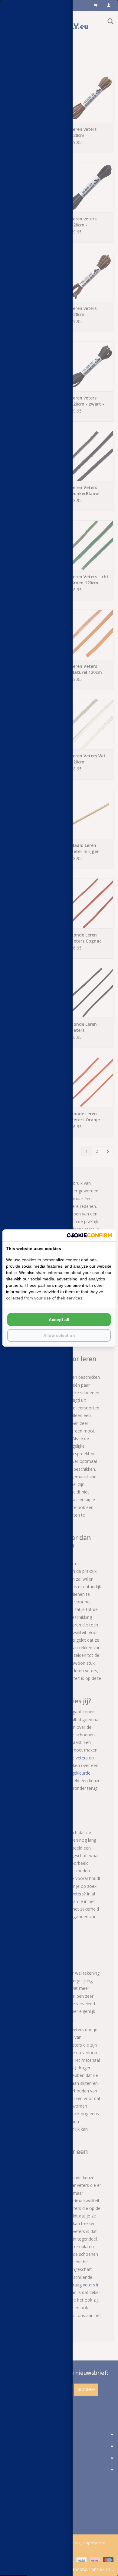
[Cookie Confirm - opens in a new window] (89, 1235)
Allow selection (59, 1335)
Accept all (59, 1320)
